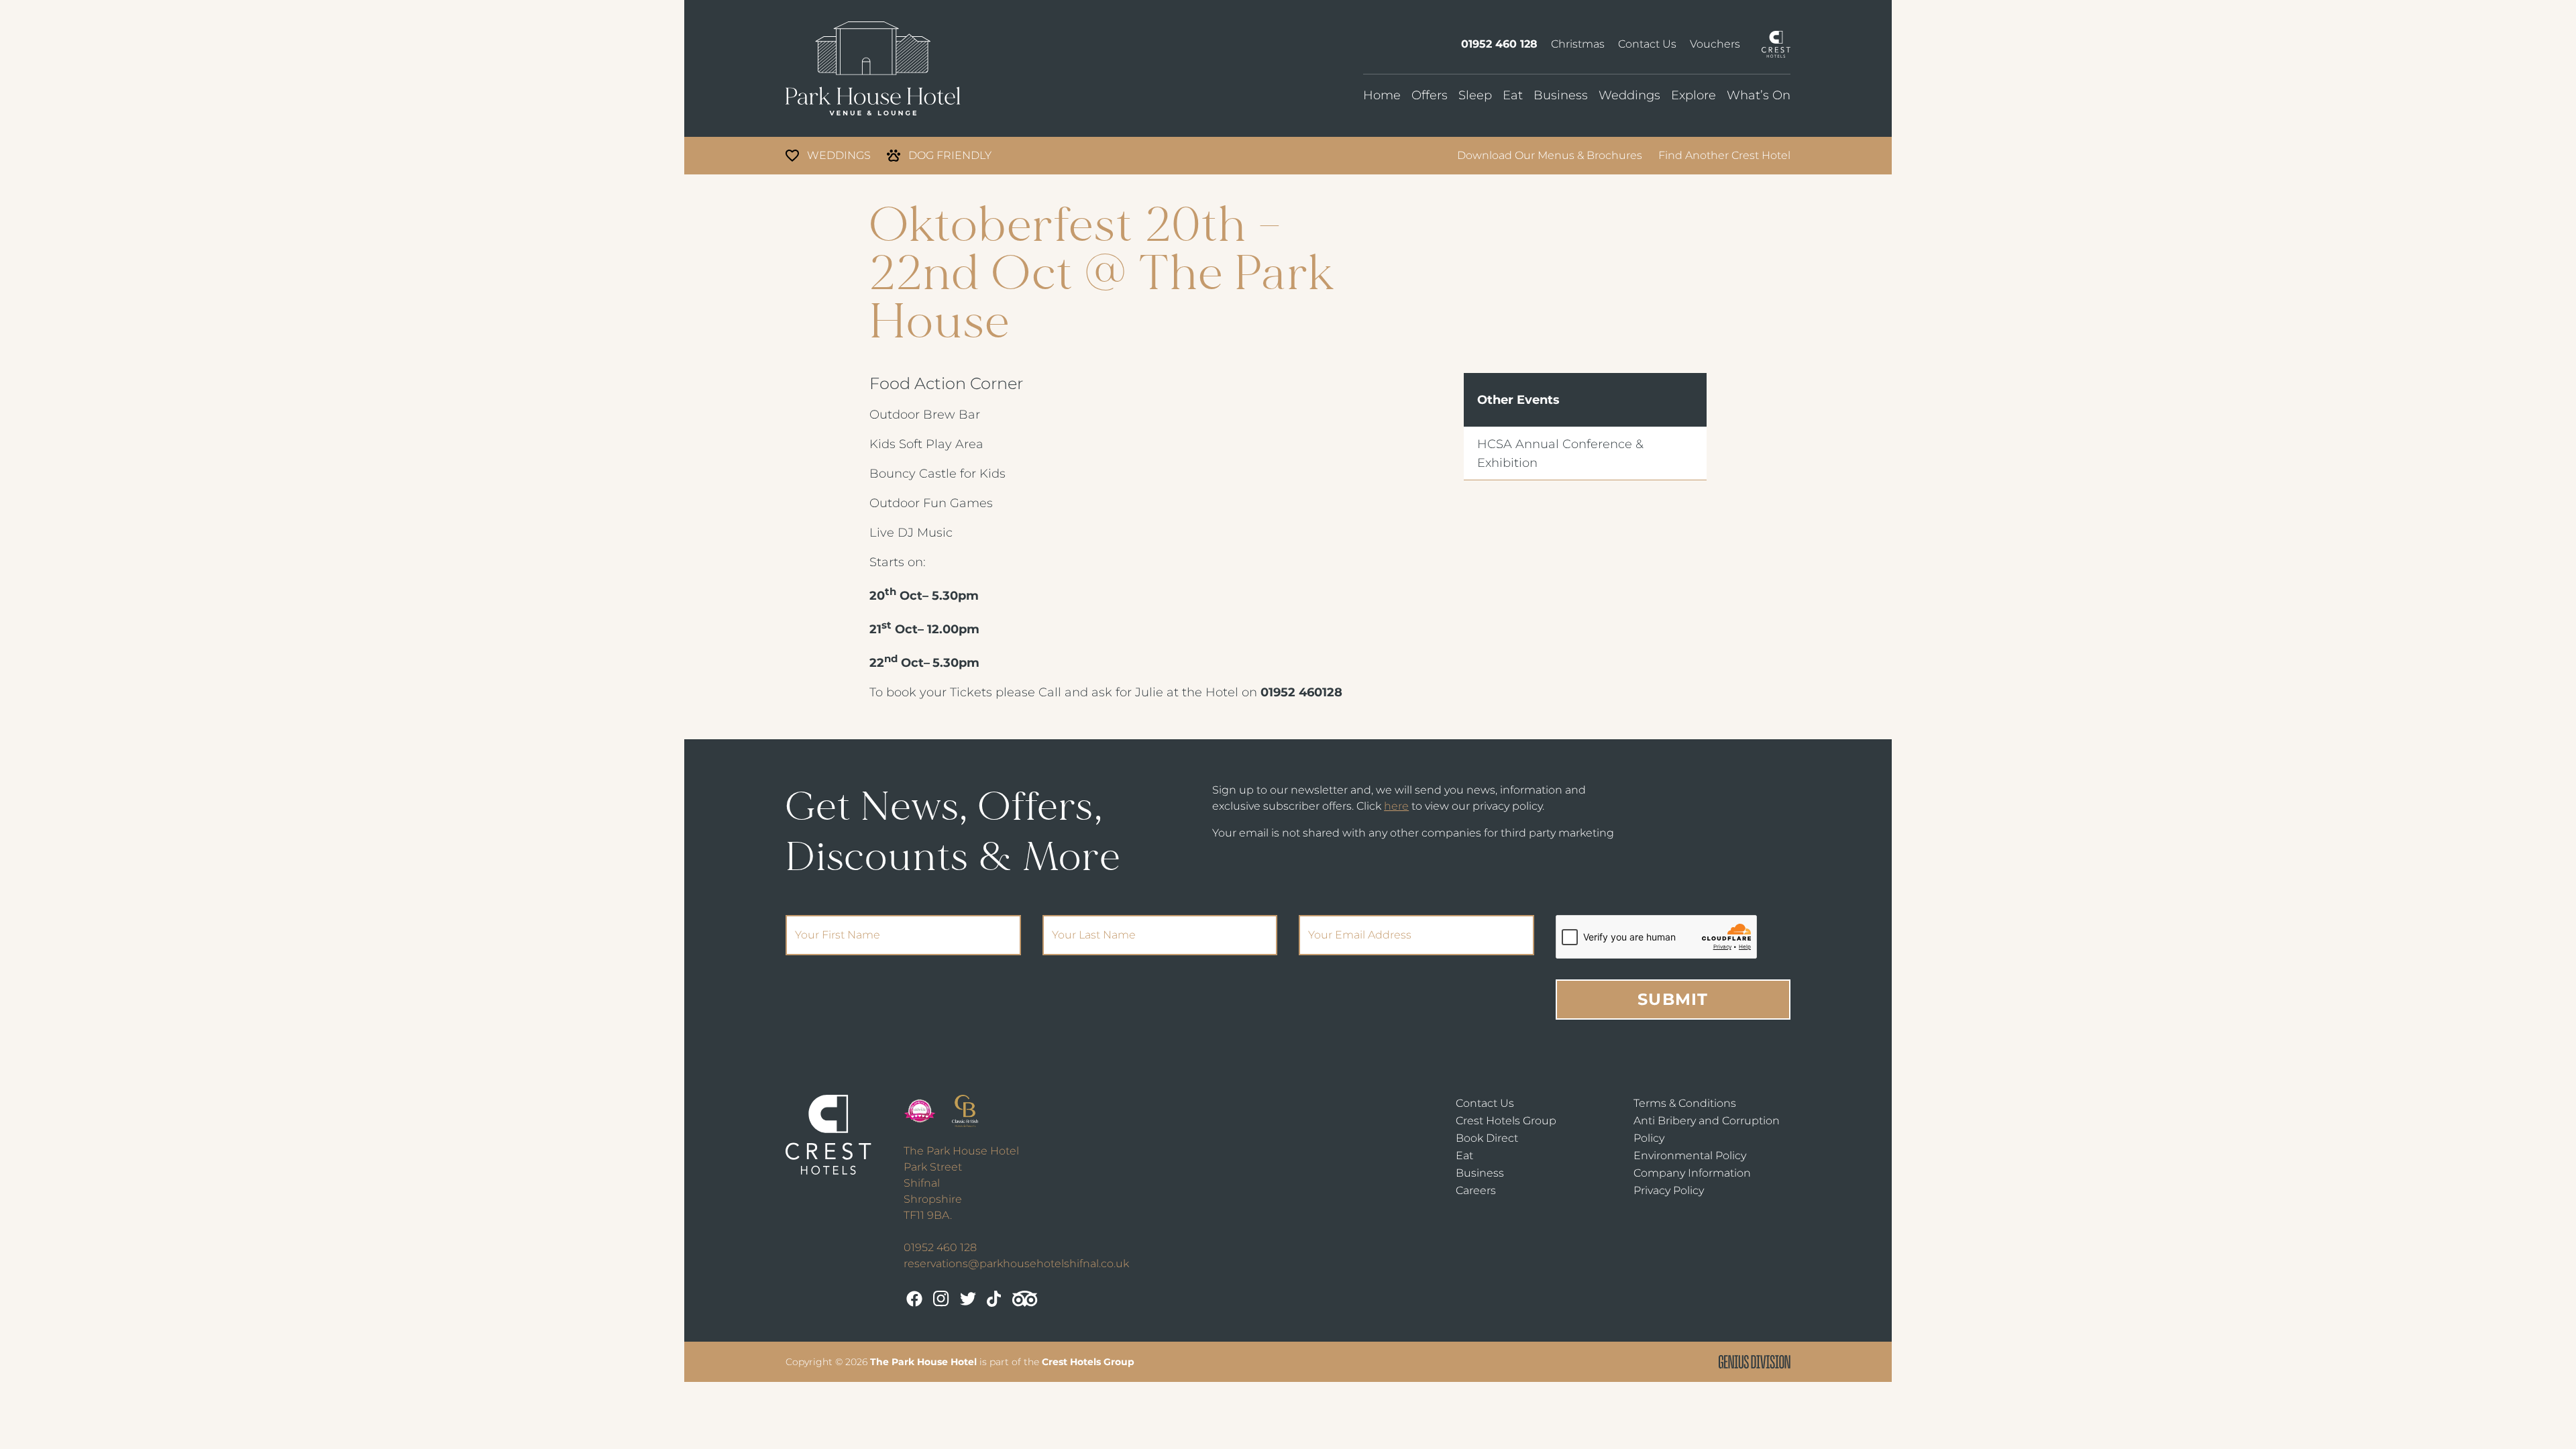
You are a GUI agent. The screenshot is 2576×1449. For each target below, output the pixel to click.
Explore (1694, 95)
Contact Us (1647, 44)
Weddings (1629, 95)
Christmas (1578, 44)
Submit (1673, 999)
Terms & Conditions (1685, 1103)
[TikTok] (994, 1299)
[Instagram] (941, 1299)
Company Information (1692, 1173)
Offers (1430, 95)
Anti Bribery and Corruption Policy (1707, 1129)
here (1396, 806)
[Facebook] (914, 1299)
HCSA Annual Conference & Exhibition (1560, 453)
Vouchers (1715, 44)
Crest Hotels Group (1506, 1121)
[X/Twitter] (968, 1299)
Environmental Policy (1690, 1156)
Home (1382, 95)
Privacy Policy (1669, 1190)
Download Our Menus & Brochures (1550, 155)
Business (1561, 95)
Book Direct (1487, 1138)
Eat (1513, 95)
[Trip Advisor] (1025, 1299)
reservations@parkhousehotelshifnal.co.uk (1016, 1264)
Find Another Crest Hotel (1724, 155)
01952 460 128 (1499, 44)
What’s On (1759, 95)
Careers (1476, 1190)
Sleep (1475, 95)
